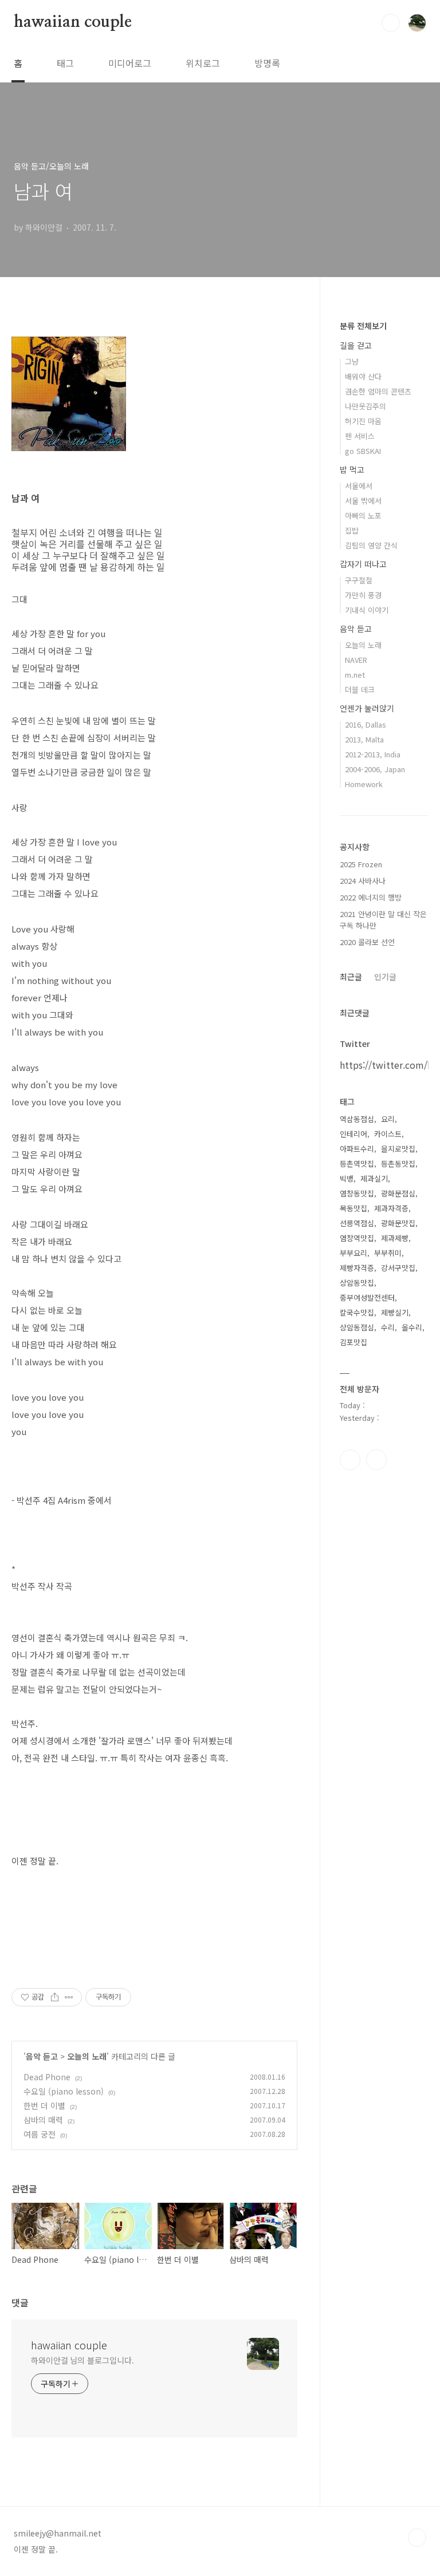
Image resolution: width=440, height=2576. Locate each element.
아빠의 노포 (363, 515)
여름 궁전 (40, 2134)
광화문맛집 (398, 1223)
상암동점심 (357, 1327)
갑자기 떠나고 (363, 564)
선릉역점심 (357, 1223)
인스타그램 (350, 1460)
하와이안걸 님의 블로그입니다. (82, 2360)
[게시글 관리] (69, 1997)
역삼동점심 (357, 1119)
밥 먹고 (352, 469)
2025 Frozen (361, 864)
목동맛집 (353, 1208)
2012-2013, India (373, 754)
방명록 (267, 63)
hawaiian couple (73, 22)
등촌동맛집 (398, 1163)
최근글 (351, 977)
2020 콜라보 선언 (367, 942)
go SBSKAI (363, 451)
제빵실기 (395, 1312)
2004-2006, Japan (375, 769)
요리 (388, 1119)
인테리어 (353, 1134)
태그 (65, 63)
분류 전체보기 (363, 326)
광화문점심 (398, 1193)
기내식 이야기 (367, 610)
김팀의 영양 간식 (371, 545)
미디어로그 (130, 63)
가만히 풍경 (363, 595)
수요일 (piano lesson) (64, 2091)
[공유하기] (55, 1997)
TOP (417, 2538)
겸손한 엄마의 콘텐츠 (378, 391)
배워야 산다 (363, 376)
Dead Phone (47, 2077)
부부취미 (388, 1253)
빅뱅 (347, 1178)
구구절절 (359, 580)
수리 (388, 1327)
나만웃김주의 (366, 406)
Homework (364, 784)
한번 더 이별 (44, 2105)
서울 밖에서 (363, 501)
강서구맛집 (398, 1268)
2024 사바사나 (363, 881)
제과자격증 (391, 1208)
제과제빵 (395, 1238)
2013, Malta (364, 739)
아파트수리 (357, 1149)
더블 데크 (360, 690)
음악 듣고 (42, 2056)
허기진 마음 (363, 421)
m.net (355, 675)
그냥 (352, 361)
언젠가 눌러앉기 (367, 708)
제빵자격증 (357, 1268)
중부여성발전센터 (367, 1297)
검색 (391, 23)
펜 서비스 (360, 436)
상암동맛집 (357, 1283)
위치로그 (203, 63)
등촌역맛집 (357, 1163)
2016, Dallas (366, 724)
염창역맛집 (357, 1238)
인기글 (385, 977)
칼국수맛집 (357, 1312)
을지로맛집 (398, 1149)
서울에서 (359, 486)
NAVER (356, 660)
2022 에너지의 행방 (371, 897)
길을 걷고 (356, 345)
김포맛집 (353, 1342)
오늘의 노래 (87, 2056)
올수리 (412, 1327)
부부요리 (353, 1253)
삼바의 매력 (43, 2120)
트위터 (376, 1460)
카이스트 (388, 1134)
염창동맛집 (357, 1193)
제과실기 (374, 1178)
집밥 (352, 530)
